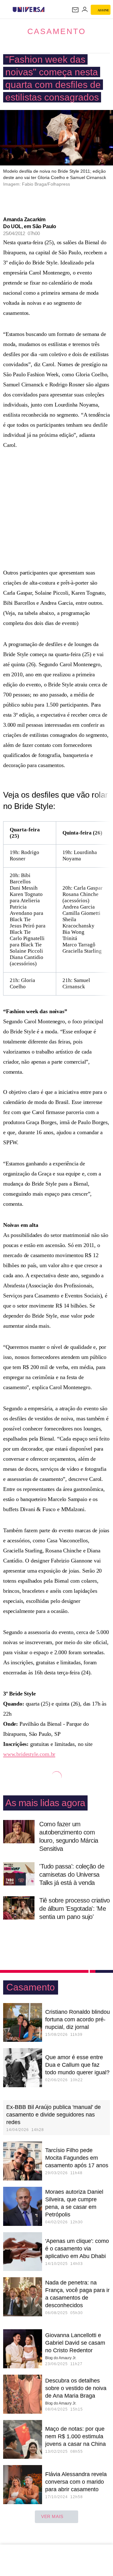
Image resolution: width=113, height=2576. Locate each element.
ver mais (52, 2516)
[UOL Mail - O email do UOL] (75, 10)
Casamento (56, 31)
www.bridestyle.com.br (29, 1754)
